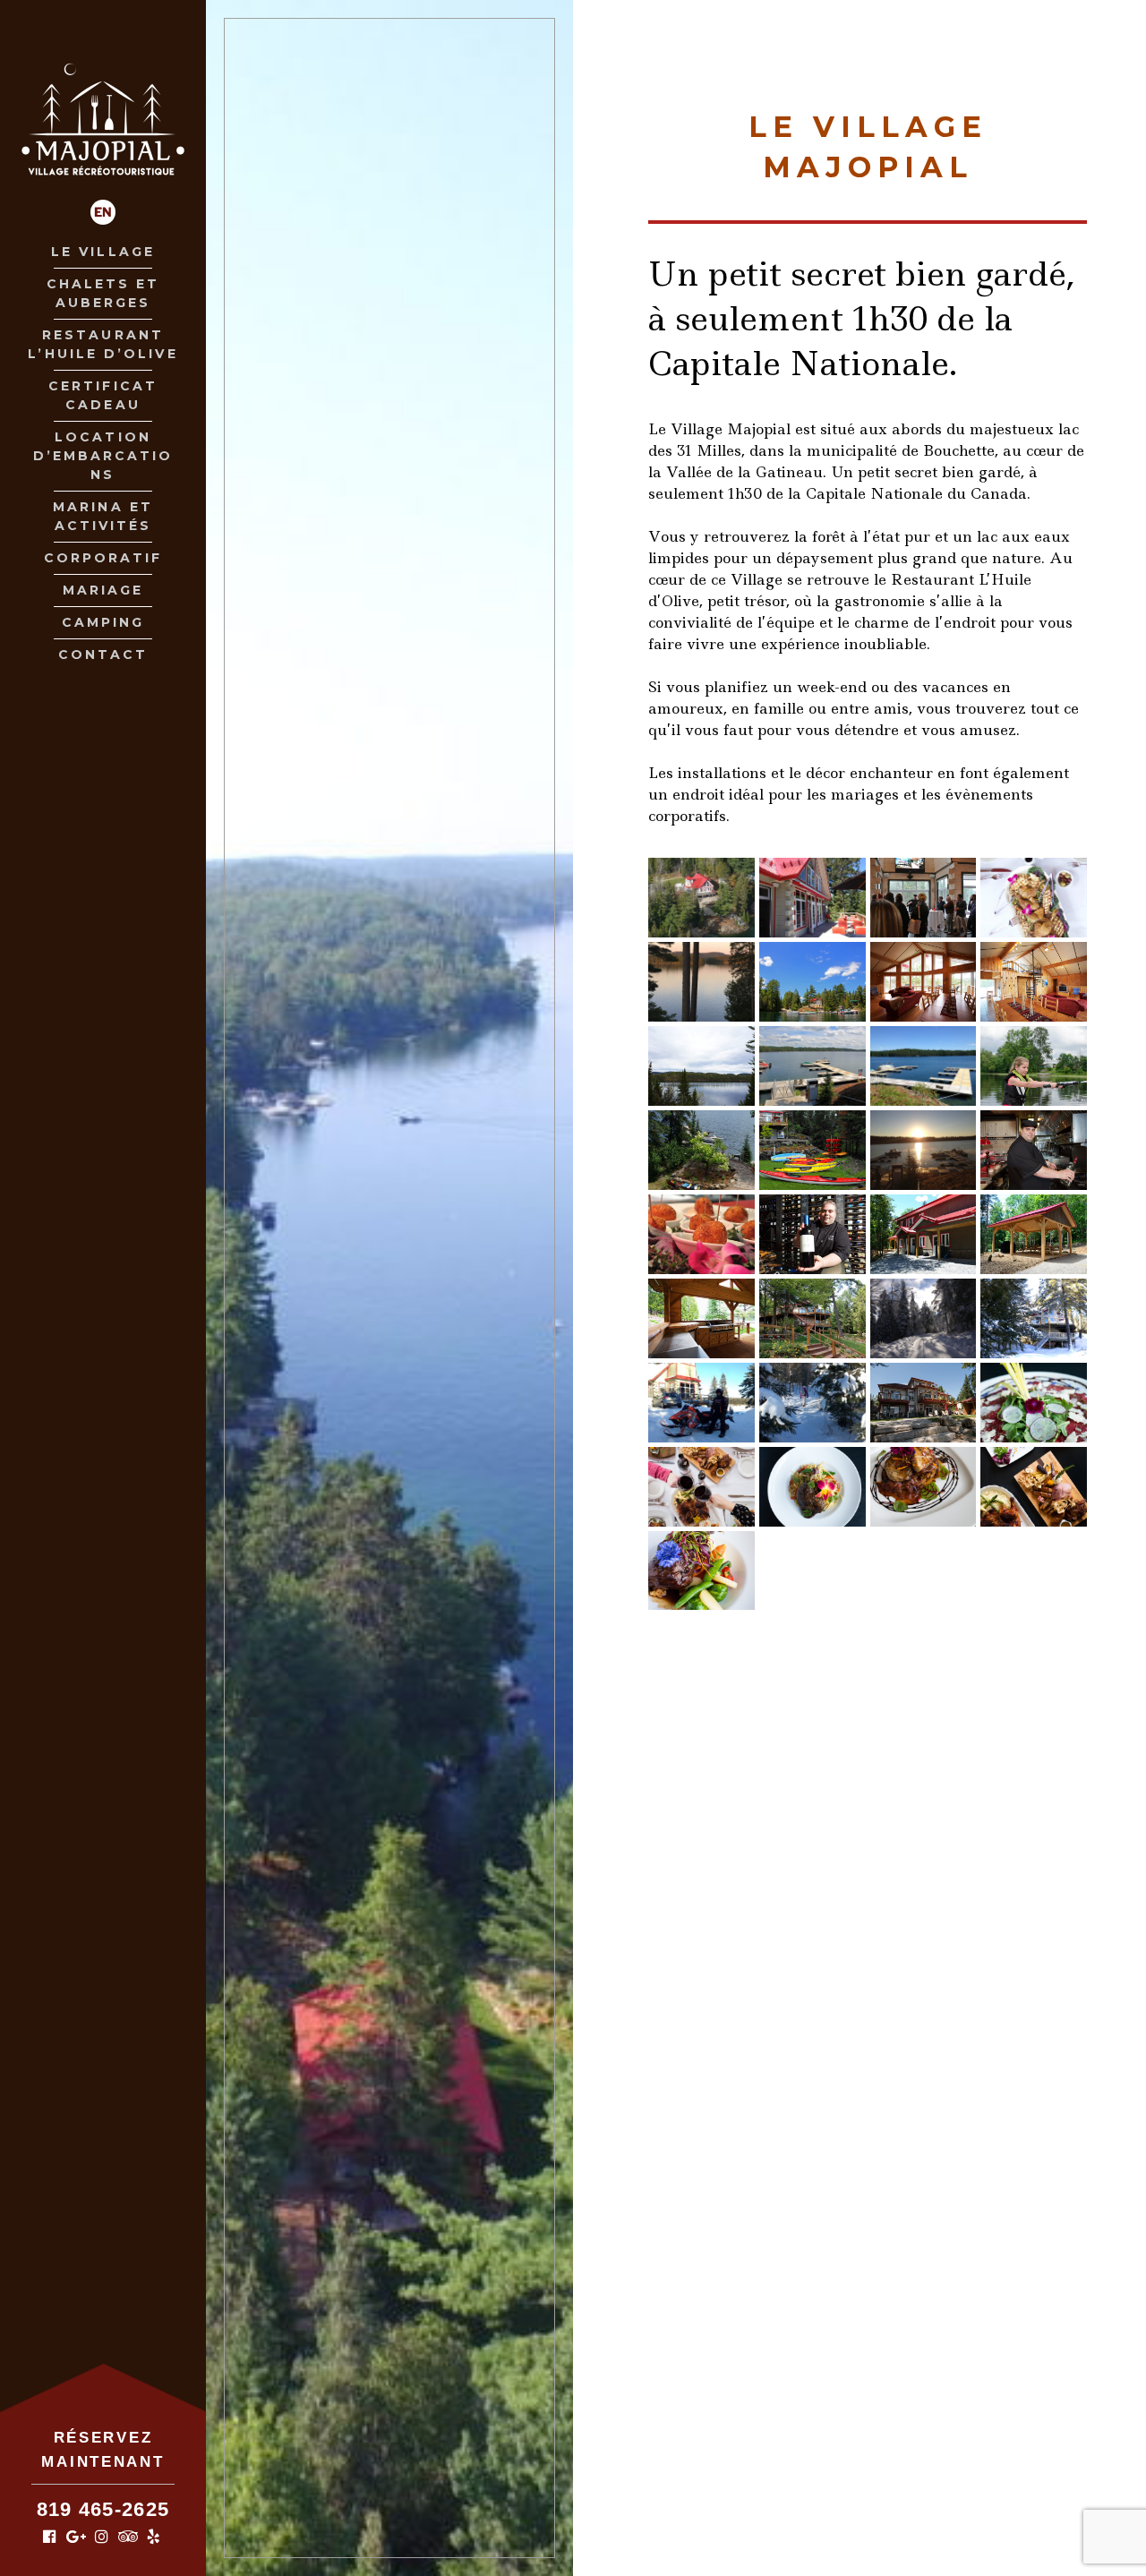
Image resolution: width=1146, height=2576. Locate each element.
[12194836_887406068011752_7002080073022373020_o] (701, 898)
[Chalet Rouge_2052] (701, 1318)
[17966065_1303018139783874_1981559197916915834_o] (701, 1234)
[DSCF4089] (924, 1487)
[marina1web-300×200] (812, 1066)
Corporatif (103, 558)
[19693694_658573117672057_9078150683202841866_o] (1034, 1066)
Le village (103, 252)
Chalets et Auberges (103, 293)
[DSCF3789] (701, 1571)
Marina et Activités (103, 516)
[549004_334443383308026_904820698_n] (924, 1066)
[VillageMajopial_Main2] (701, 982)
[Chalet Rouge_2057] (924, 982)
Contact (103, 655)
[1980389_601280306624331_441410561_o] (924, 1150)
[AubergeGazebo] (1034, 1234)
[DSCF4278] (1034, 1403)
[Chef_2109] (812, 1234)
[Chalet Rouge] (812, 1318)
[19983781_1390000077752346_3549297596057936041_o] (701, 1150)
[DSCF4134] (701, 1487)
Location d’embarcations (103, 456)
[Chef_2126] (1034, 1150)
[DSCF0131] (812, 1150)
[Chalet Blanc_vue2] (701, 1066)
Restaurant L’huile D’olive (103, 344)
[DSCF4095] (1034, 1487)
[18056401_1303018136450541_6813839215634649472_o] (924, 898)
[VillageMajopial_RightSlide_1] (1034, 898)
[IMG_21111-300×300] (812, 1403)
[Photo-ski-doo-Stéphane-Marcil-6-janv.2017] (701, 1403)
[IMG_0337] (1034, 1318)
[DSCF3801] (812, 1487)
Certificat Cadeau (103, 395)
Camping (103, 622)
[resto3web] (812, 982)
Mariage (103, 590)
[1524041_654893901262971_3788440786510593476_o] (812, 898)
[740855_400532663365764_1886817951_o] (924, 1318)
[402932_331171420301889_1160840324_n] (924, 1234)
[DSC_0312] (924, 1403)
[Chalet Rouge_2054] (1034, 982)
